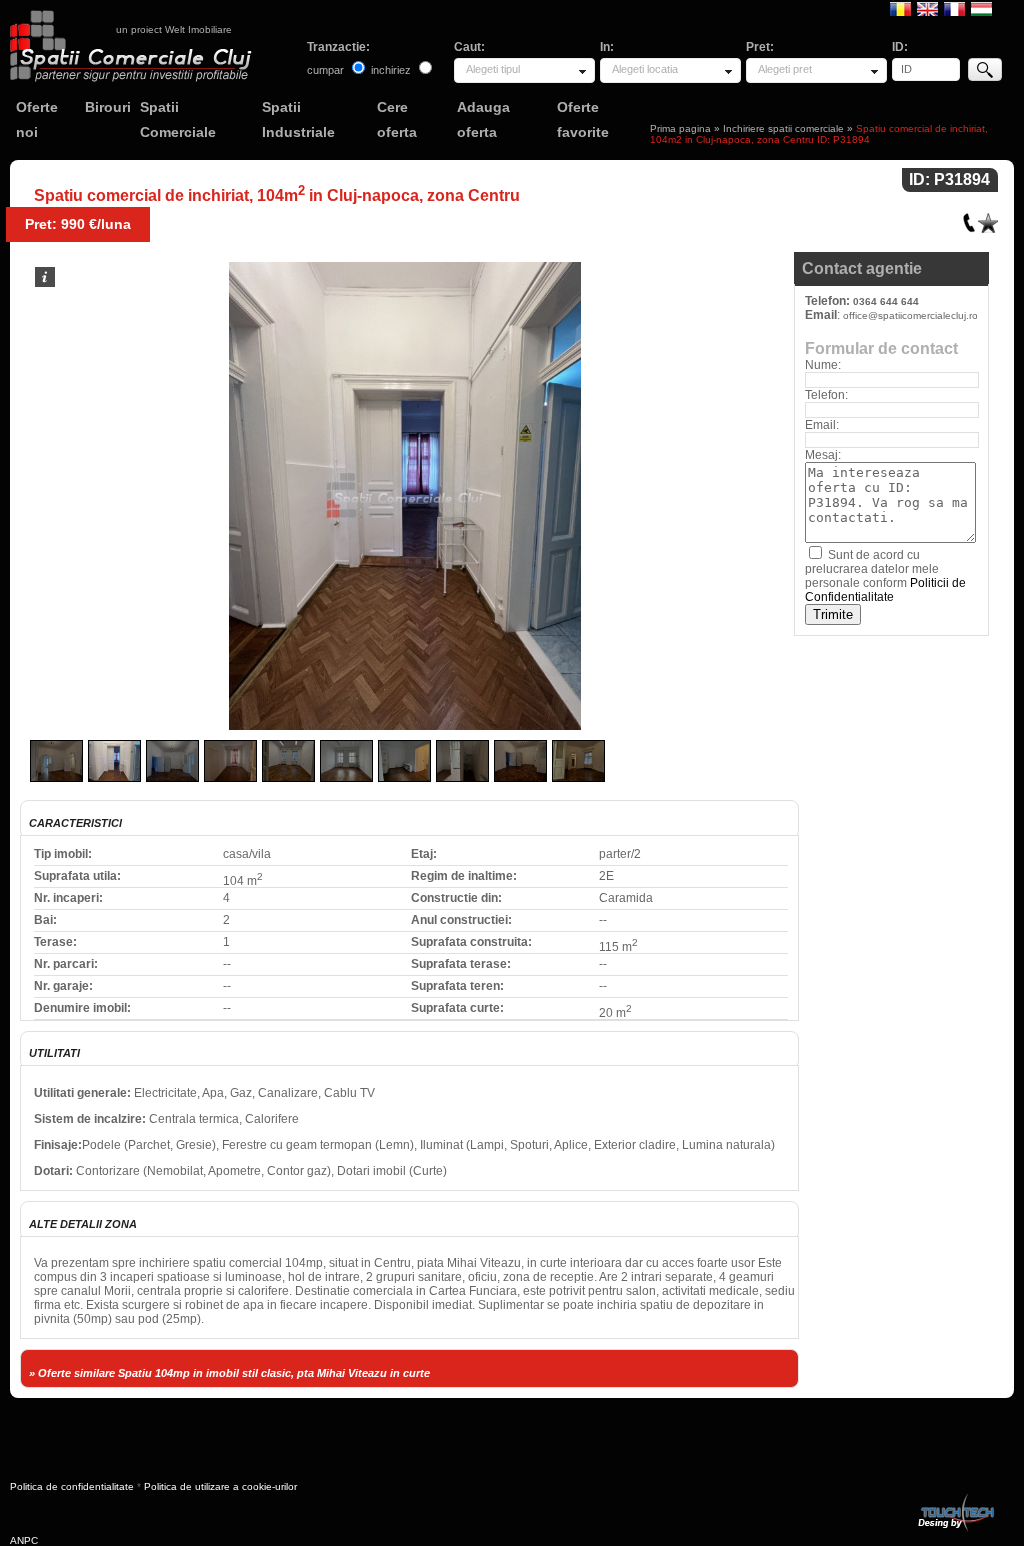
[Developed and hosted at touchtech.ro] (955, 1497)
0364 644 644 (886, 301)
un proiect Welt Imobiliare (174, 29)
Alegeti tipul (493, 69)
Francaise (954, 8)
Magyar (981, 8)
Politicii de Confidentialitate (885, 590)
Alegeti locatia (645, 69)
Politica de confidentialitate (72, 1486)
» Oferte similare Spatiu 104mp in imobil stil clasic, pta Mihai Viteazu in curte (229, 1373)
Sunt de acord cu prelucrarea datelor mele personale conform (885, 576)
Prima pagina (680, 128)
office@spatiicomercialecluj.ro (910, 315)
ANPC (24, 1540)
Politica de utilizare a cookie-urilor (220, 1486)
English (927, 8)
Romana (900, 8)
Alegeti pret (785, 69)
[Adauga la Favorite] (988, 218)
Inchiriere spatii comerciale (783, 128)
